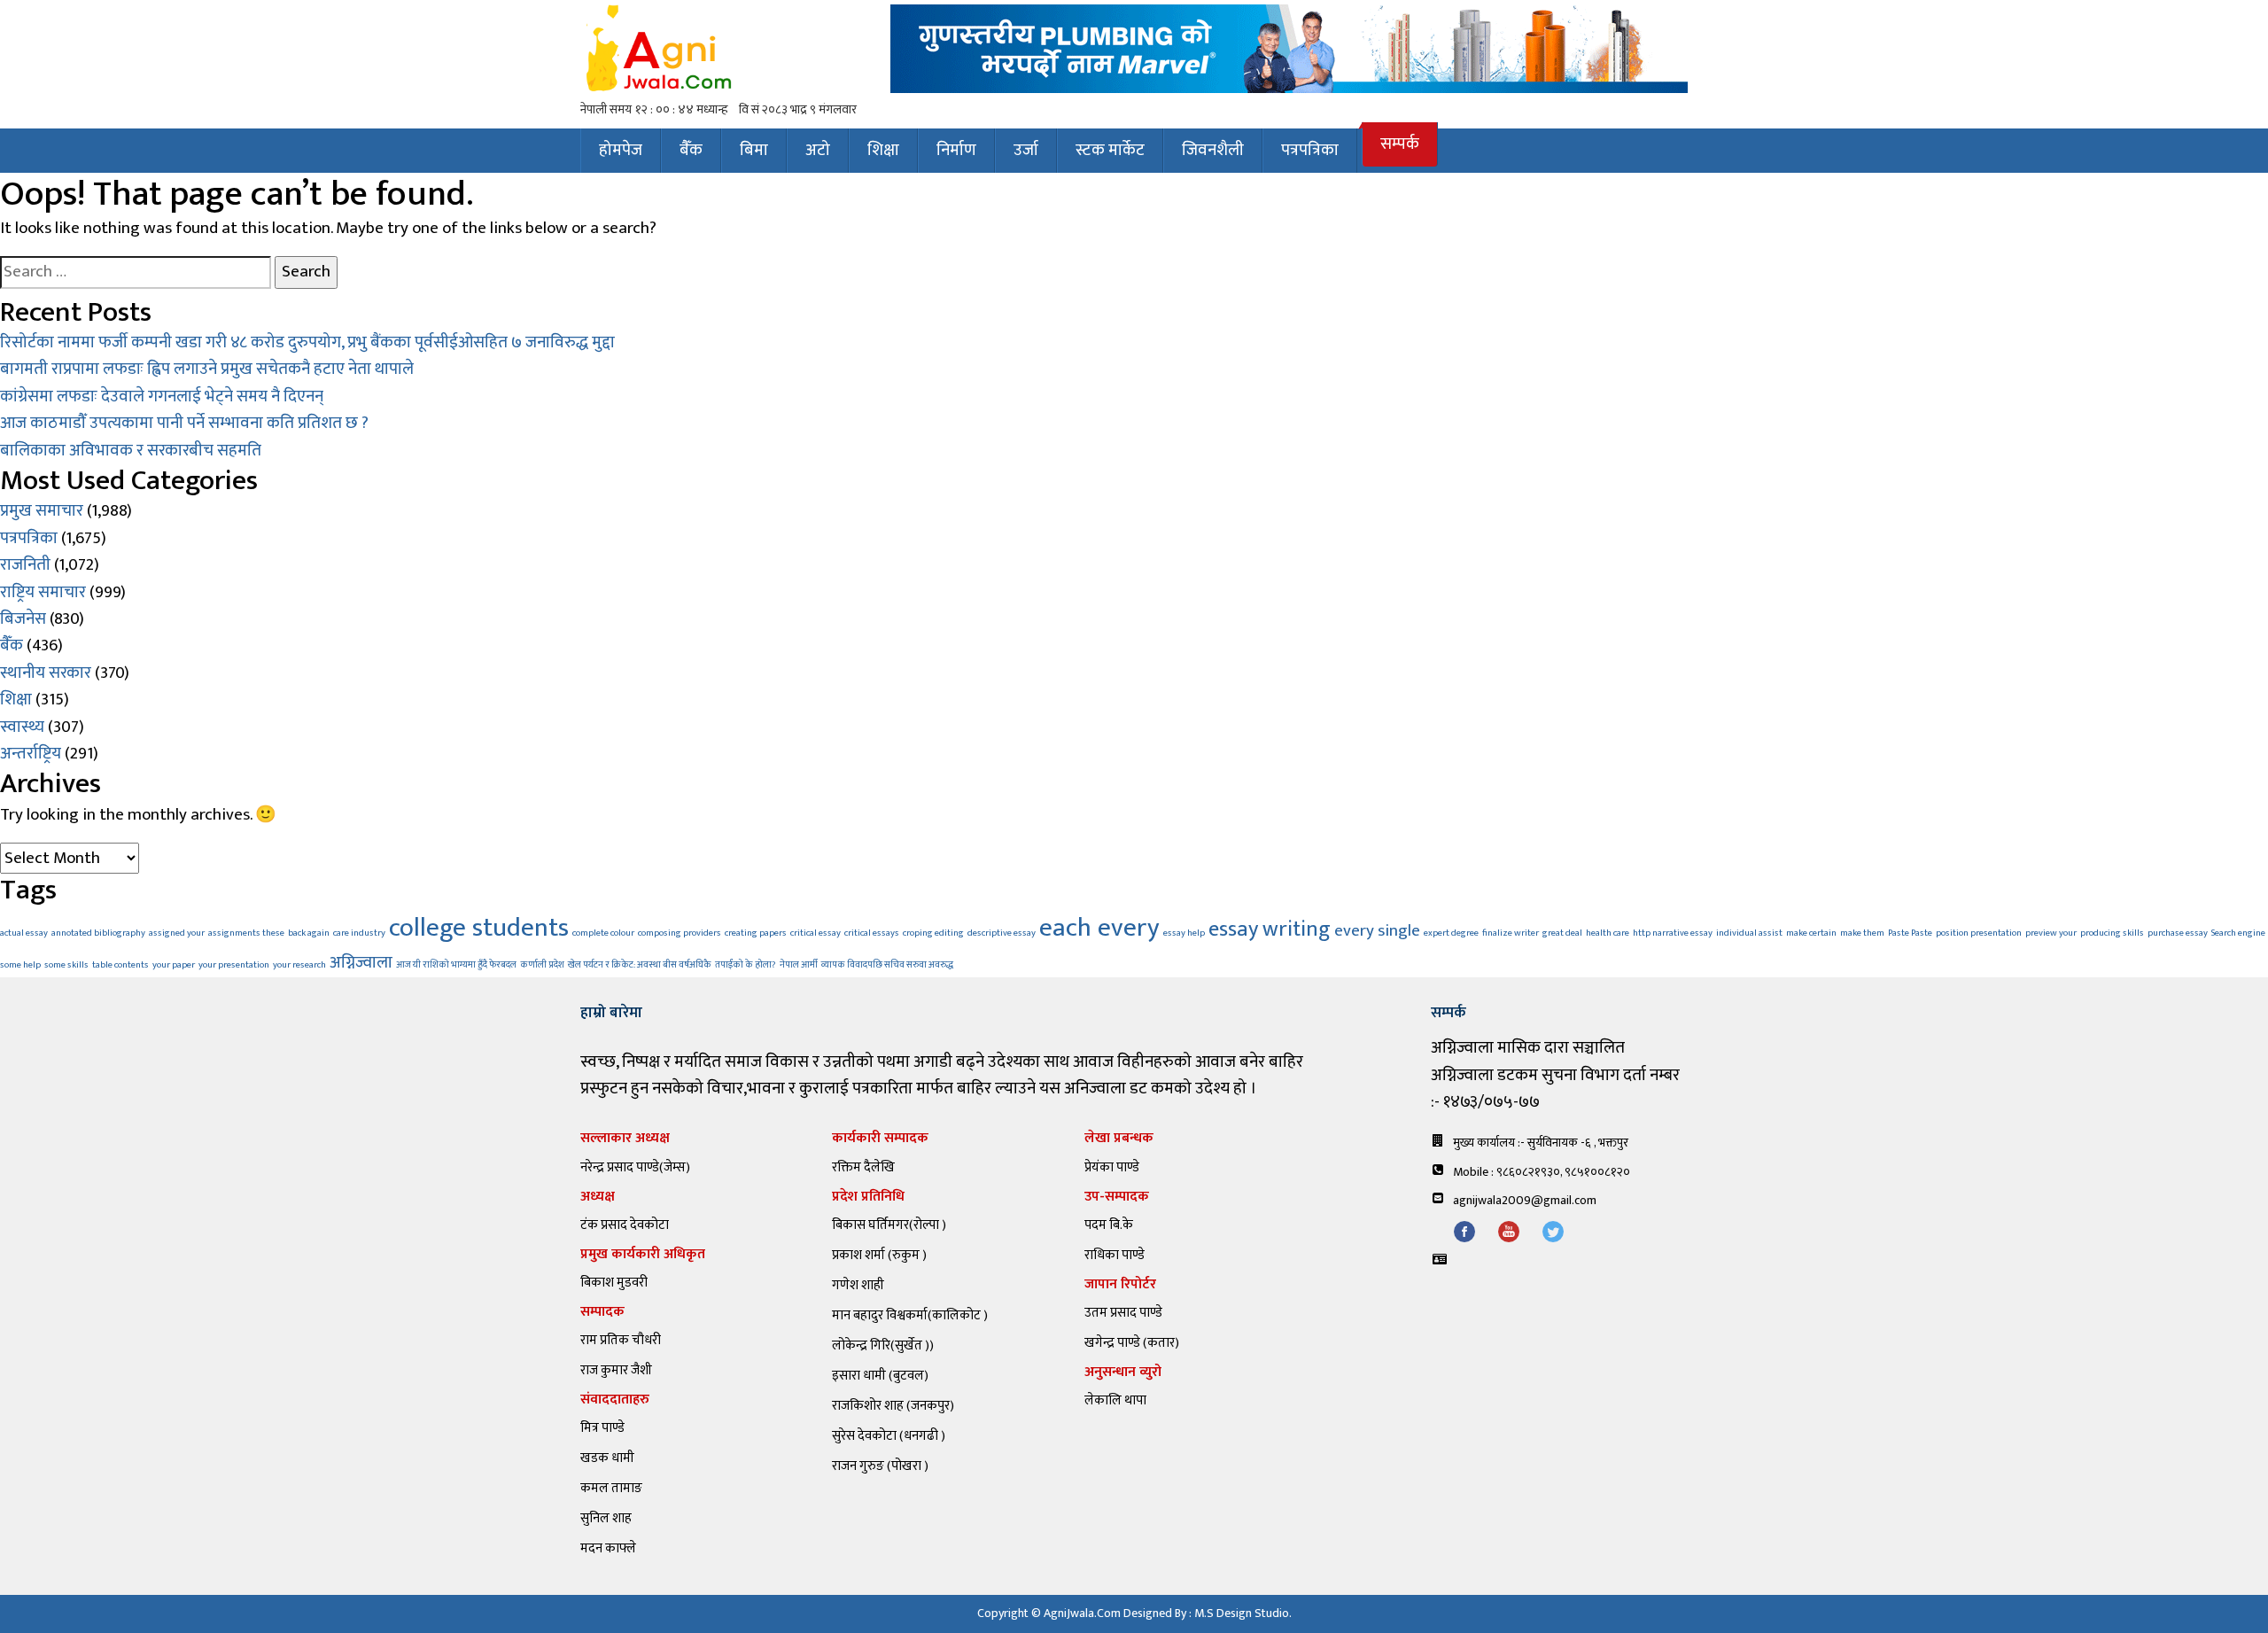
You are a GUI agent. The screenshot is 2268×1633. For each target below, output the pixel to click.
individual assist (1749, 933)
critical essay (816, 933)
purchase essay (2178, 933)
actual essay (24, 933)
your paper (174, 965)
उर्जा (1026, 150)
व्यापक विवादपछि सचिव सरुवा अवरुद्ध (887, 965)
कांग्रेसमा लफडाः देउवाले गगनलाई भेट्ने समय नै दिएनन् (162, 397)
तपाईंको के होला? (746, 965)
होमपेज (621, 150)
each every (1099, 928)
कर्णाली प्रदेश (542, 965)
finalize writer (1511, 933)
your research (299, 965)
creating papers (756, 933)
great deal (1562, 933)
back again (309, 933)
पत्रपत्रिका (1310, 150)
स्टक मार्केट (1110, 150)
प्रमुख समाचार (42, 511)
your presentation (234, 965)
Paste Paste (1910, 933)
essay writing (1270, 929)
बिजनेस (23, 619)
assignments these (246, 933)
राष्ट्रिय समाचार (43, 592)
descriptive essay (1002, 933)
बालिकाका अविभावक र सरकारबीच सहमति (131, 451)
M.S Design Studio (1242, 1613)
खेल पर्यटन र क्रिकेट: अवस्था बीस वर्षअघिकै (640, 965)
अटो (818, 150)
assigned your (177, 933)
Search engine (2238, 933)
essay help (1184, 933)
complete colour (603, 933)
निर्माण (956, 150)
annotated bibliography (98, 933)
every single (1377, 930)
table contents (120, 965)
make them (1862, 933)
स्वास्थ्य (22, 727)
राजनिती (25, 565)
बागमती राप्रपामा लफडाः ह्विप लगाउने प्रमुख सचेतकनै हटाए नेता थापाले (207, 369)
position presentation (1979, 933)
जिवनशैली (1213, 150)
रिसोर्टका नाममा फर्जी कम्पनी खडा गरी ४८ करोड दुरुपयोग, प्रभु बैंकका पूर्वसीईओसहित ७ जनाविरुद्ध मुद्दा (307, 342)
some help (20, 965)
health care (1608, 933)
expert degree (1451, 933)
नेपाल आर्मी (799, 965)
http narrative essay (1673, 933)
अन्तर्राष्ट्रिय (31, 754)
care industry (359, 933)
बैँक (691, 150)
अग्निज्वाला (361, 962)
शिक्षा (883, 150)
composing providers (680, 933)
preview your (2051, 933)
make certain (1811, 933)
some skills (66, 965)
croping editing (933, 933)
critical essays (872, 933)
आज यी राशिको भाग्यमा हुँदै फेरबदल (456, 965)
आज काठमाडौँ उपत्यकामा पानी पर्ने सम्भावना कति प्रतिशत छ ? (184, 423)
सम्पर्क (1400, 144)
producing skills (2112, 933)
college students (479, 928)
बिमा (754, 150)
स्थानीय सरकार (46, 673)
